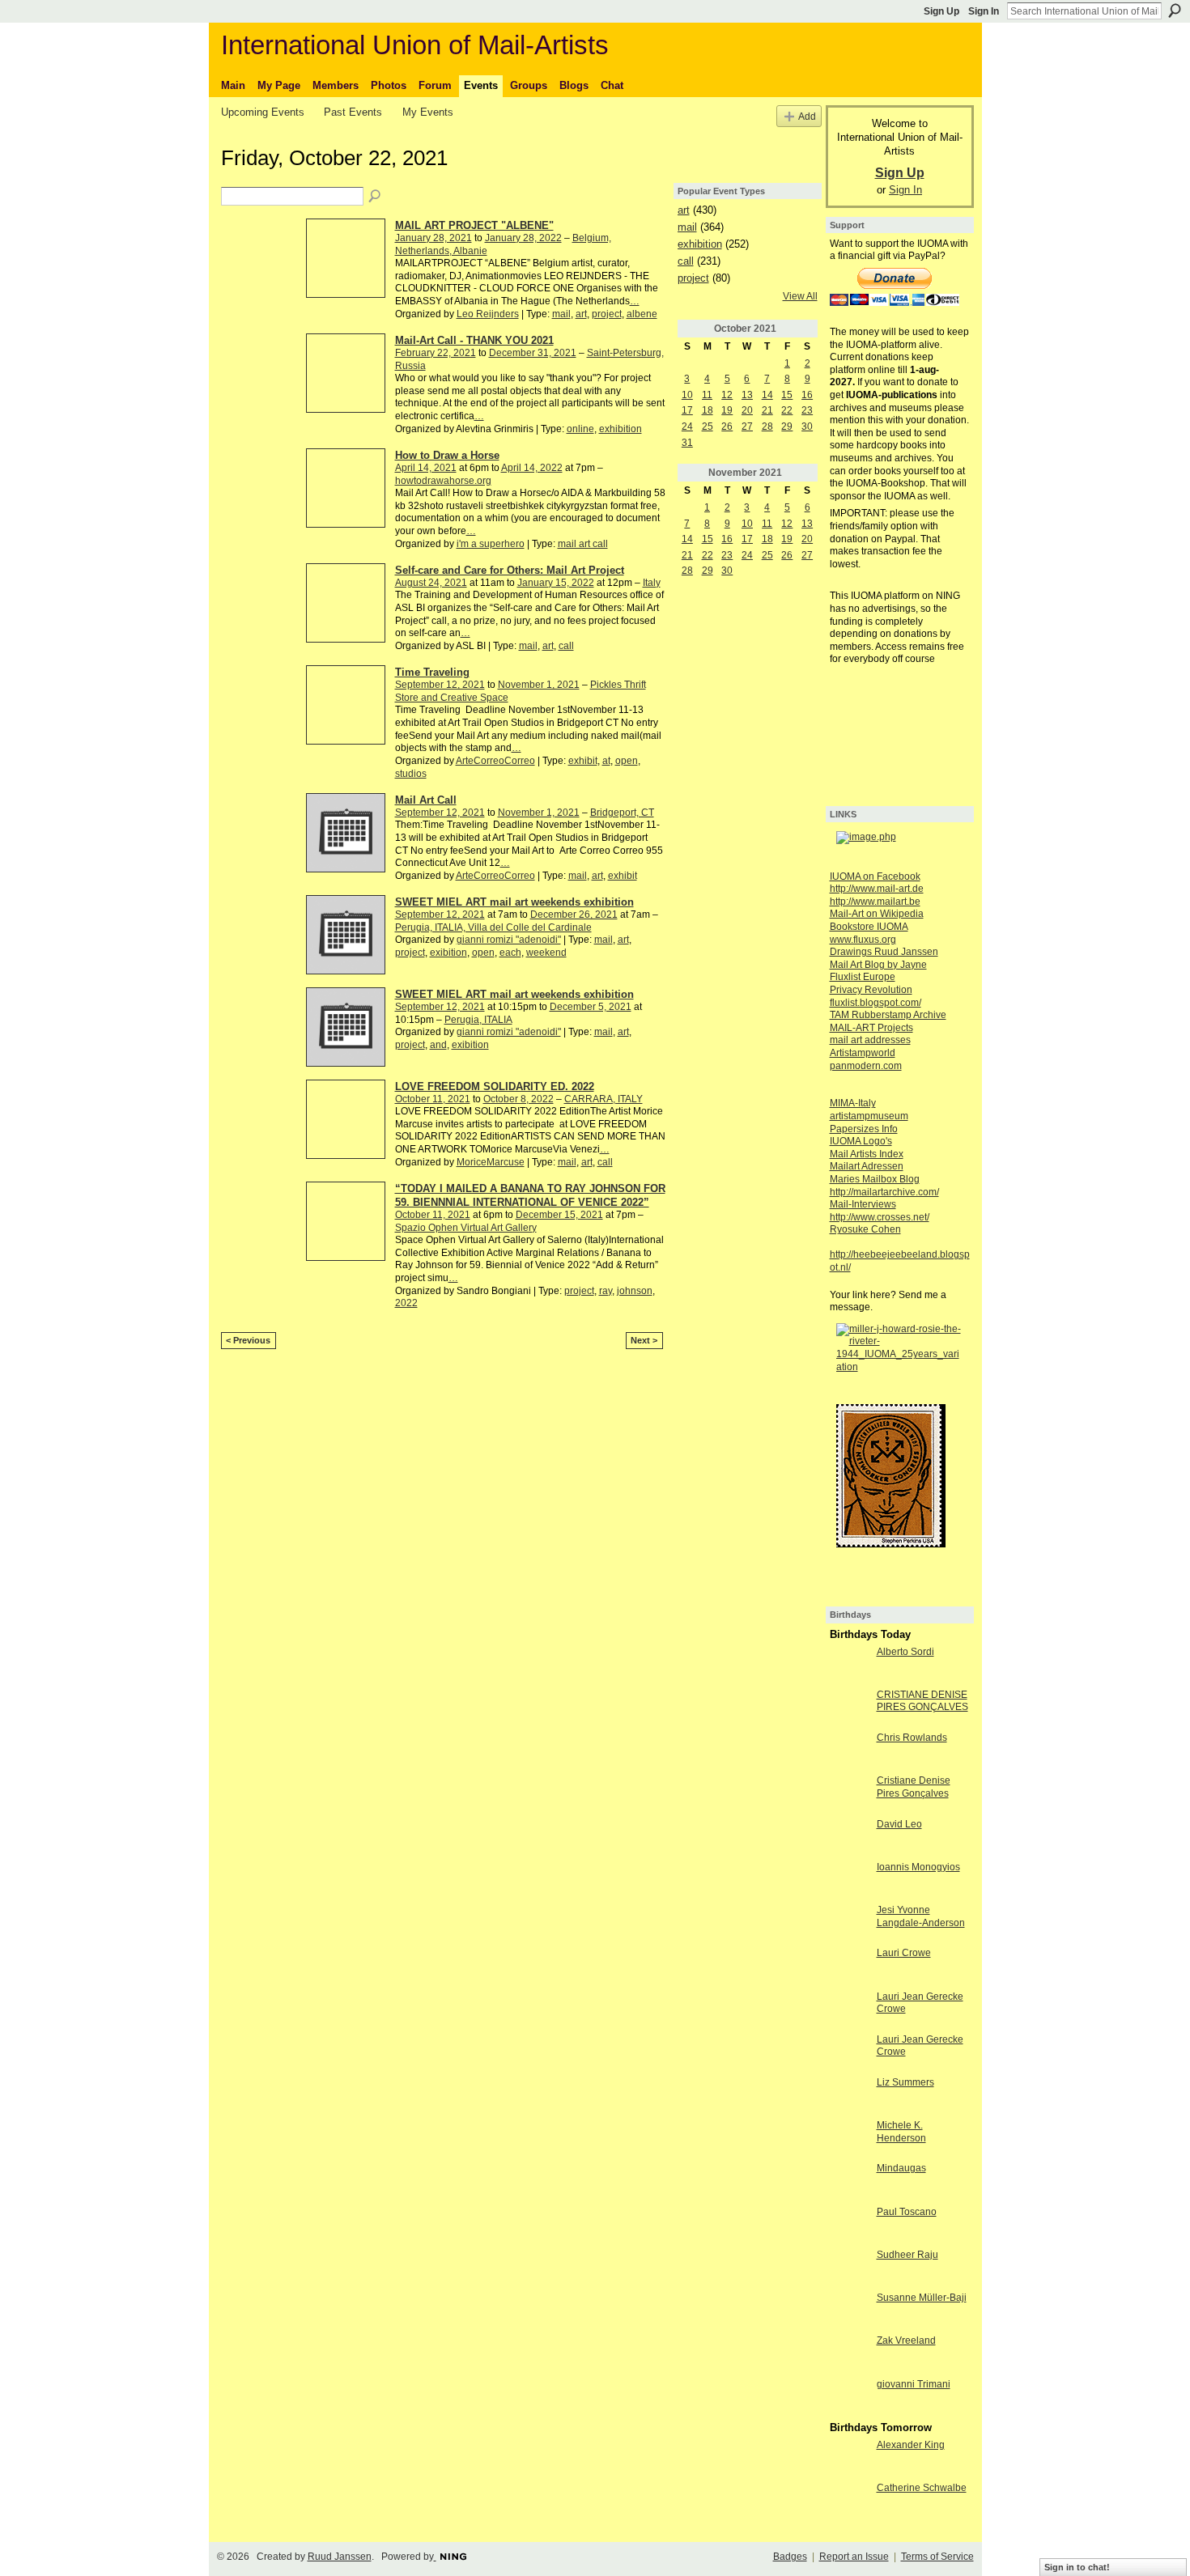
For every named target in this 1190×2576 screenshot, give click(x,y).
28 (767, 427)
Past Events (353, 112)
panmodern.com (866, 1066)
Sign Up (941, 11)
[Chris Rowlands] (849, 1751)
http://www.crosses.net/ (880, 1217)
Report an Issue (854, 2557)
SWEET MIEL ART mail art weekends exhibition (514, 902)
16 (807, 395)
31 (687, 443)
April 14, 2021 (426, 468)
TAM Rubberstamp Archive (888, 1015)
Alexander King (911, 2445)
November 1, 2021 (539, 685)
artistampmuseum (869, 1116)
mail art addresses (870, 1040)
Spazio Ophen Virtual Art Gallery (466, 1228)
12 (727, 395)
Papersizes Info (864, 1129)
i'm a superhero (491, 544)
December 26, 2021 (574, 915)
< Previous (248, 1340)
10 (687, 395)
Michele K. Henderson (901, 2132)
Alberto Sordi (905, 1652)
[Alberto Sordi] (849, 1666)
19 (727, 410)
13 (747, 395)
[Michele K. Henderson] (849, 2139)
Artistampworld (863, 1053)
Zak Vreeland (906, 2340)
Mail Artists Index (867, 1154)
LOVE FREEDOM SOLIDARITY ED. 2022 (495, 1086)
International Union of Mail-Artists (415, 45)
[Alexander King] (849, 2459)
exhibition (620, 429)
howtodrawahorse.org (443, 481)
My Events (428, 112)
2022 (406, 1303)
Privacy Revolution (871, 990)
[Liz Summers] (849, 2096)
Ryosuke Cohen (865, 1229)
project (607, 314)
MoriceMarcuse (491, 1162)
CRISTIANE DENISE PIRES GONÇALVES (922, 1701)
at (606, 761)
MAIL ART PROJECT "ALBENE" (474, 225)
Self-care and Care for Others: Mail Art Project (510, 570)
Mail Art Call (426, 800)
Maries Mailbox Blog (875, 1179)
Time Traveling (432, 672)
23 (807, 410)
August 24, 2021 (431, 583)
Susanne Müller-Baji (922, 2298)
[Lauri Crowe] (849, 1967)
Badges (790, 2557)
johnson (635, 1291)
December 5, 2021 (591, 1007)
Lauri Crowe (904, 1953)
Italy (652, 583)
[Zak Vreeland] (849, 2354)
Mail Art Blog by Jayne (878, 965)
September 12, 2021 (440, 685)
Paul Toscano (907, 2212)
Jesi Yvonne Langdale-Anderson (921, 1916)
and (438, 1045)
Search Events (376, 197)
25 (708, 427)
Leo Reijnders (488, 314)
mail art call (583, 544)
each (510, 953)
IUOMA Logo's (861, 1141)
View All (800, 296)
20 (747, 410)
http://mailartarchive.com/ (884, 1192)
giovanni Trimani (914, 2384)
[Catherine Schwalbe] (849, 2502)
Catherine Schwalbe (922, 2488)
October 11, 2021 (433, 1099)
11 (707, 395)
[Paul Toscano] (849, 2226)
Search (1175, 11)
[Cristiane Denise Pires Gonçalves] (849, 1794)
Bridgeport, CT (622, 813)
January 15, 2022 (556, 583)
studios (411, 774)
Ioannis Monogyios (918, 1867)
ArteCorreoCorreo (495, 761)
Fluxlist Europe (863, 977)
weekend (546, 953)
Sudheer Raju (907, 2255)
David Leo (899, 1824)
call (566, 646)
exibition (448, 953)
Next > (644, 1340)
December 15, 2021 (559, 1215)
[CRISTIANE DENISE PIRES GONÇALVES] (849, 1708)
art (581, 314)
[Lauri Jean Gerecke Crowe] (849, 2010)
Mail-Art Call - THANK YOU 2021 (474, 340)
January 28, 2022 (523, 238)
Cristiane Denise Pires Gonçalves (914, 1787)
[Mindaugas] (849, 2182)
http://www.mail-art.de (877, 889)
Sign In (984, 11)
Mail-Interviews (863, 1204)
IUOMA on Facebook (875, 876)
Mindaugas (901, 2168)
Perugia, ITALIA (478, 1020)
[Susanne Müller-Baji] (849, 2311)
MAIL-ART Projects (871, 1028)
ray (606, 1291)
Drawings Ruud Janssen (884, 952)
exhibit (583, 761)
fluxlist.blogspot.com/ (875, 1003)
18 (708, 410)
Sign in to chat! (1077, 2567)
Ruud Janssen (340, 2557)
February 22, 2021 (436, 353)
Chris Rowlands (912, 1738)
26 (727, 427)
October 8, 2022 (518, 1099)
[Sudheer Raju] (849, 2268)
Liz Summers (905, 2082)
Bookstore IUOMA (869, 927)
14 (767, 395)
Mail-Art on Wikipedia (877, 914)
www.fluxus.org (863, 940)
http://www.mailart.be (875, 902)
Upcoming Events (263, 112)
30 (807, 427)
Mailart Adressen (867, 1166)
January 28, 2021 (433, 238)
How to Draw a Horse (447, 455)
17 (687, 410)
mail (561, 314)
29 (787, 427)
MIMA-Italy (853, 1103)
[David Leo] (849, 1838)
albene (642, 314)
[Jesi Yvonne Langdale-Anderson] (849, 1924)
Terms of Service (937, 2557)
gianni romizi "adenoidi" (509, 940)
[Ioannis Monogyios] (849, 1881)
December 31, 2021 (533, 353)
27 (747, 427)
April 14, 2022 (532, 468)
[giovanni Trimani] (849, 2398)
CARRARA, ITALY (603, 1099)
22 (787, 410)
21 (767, 410)
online (580, 429)
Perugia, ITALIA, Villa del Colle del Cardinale (493, 927)
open (627, 761)
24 (687, 427)
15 (787, 395)
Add (807, 116)
